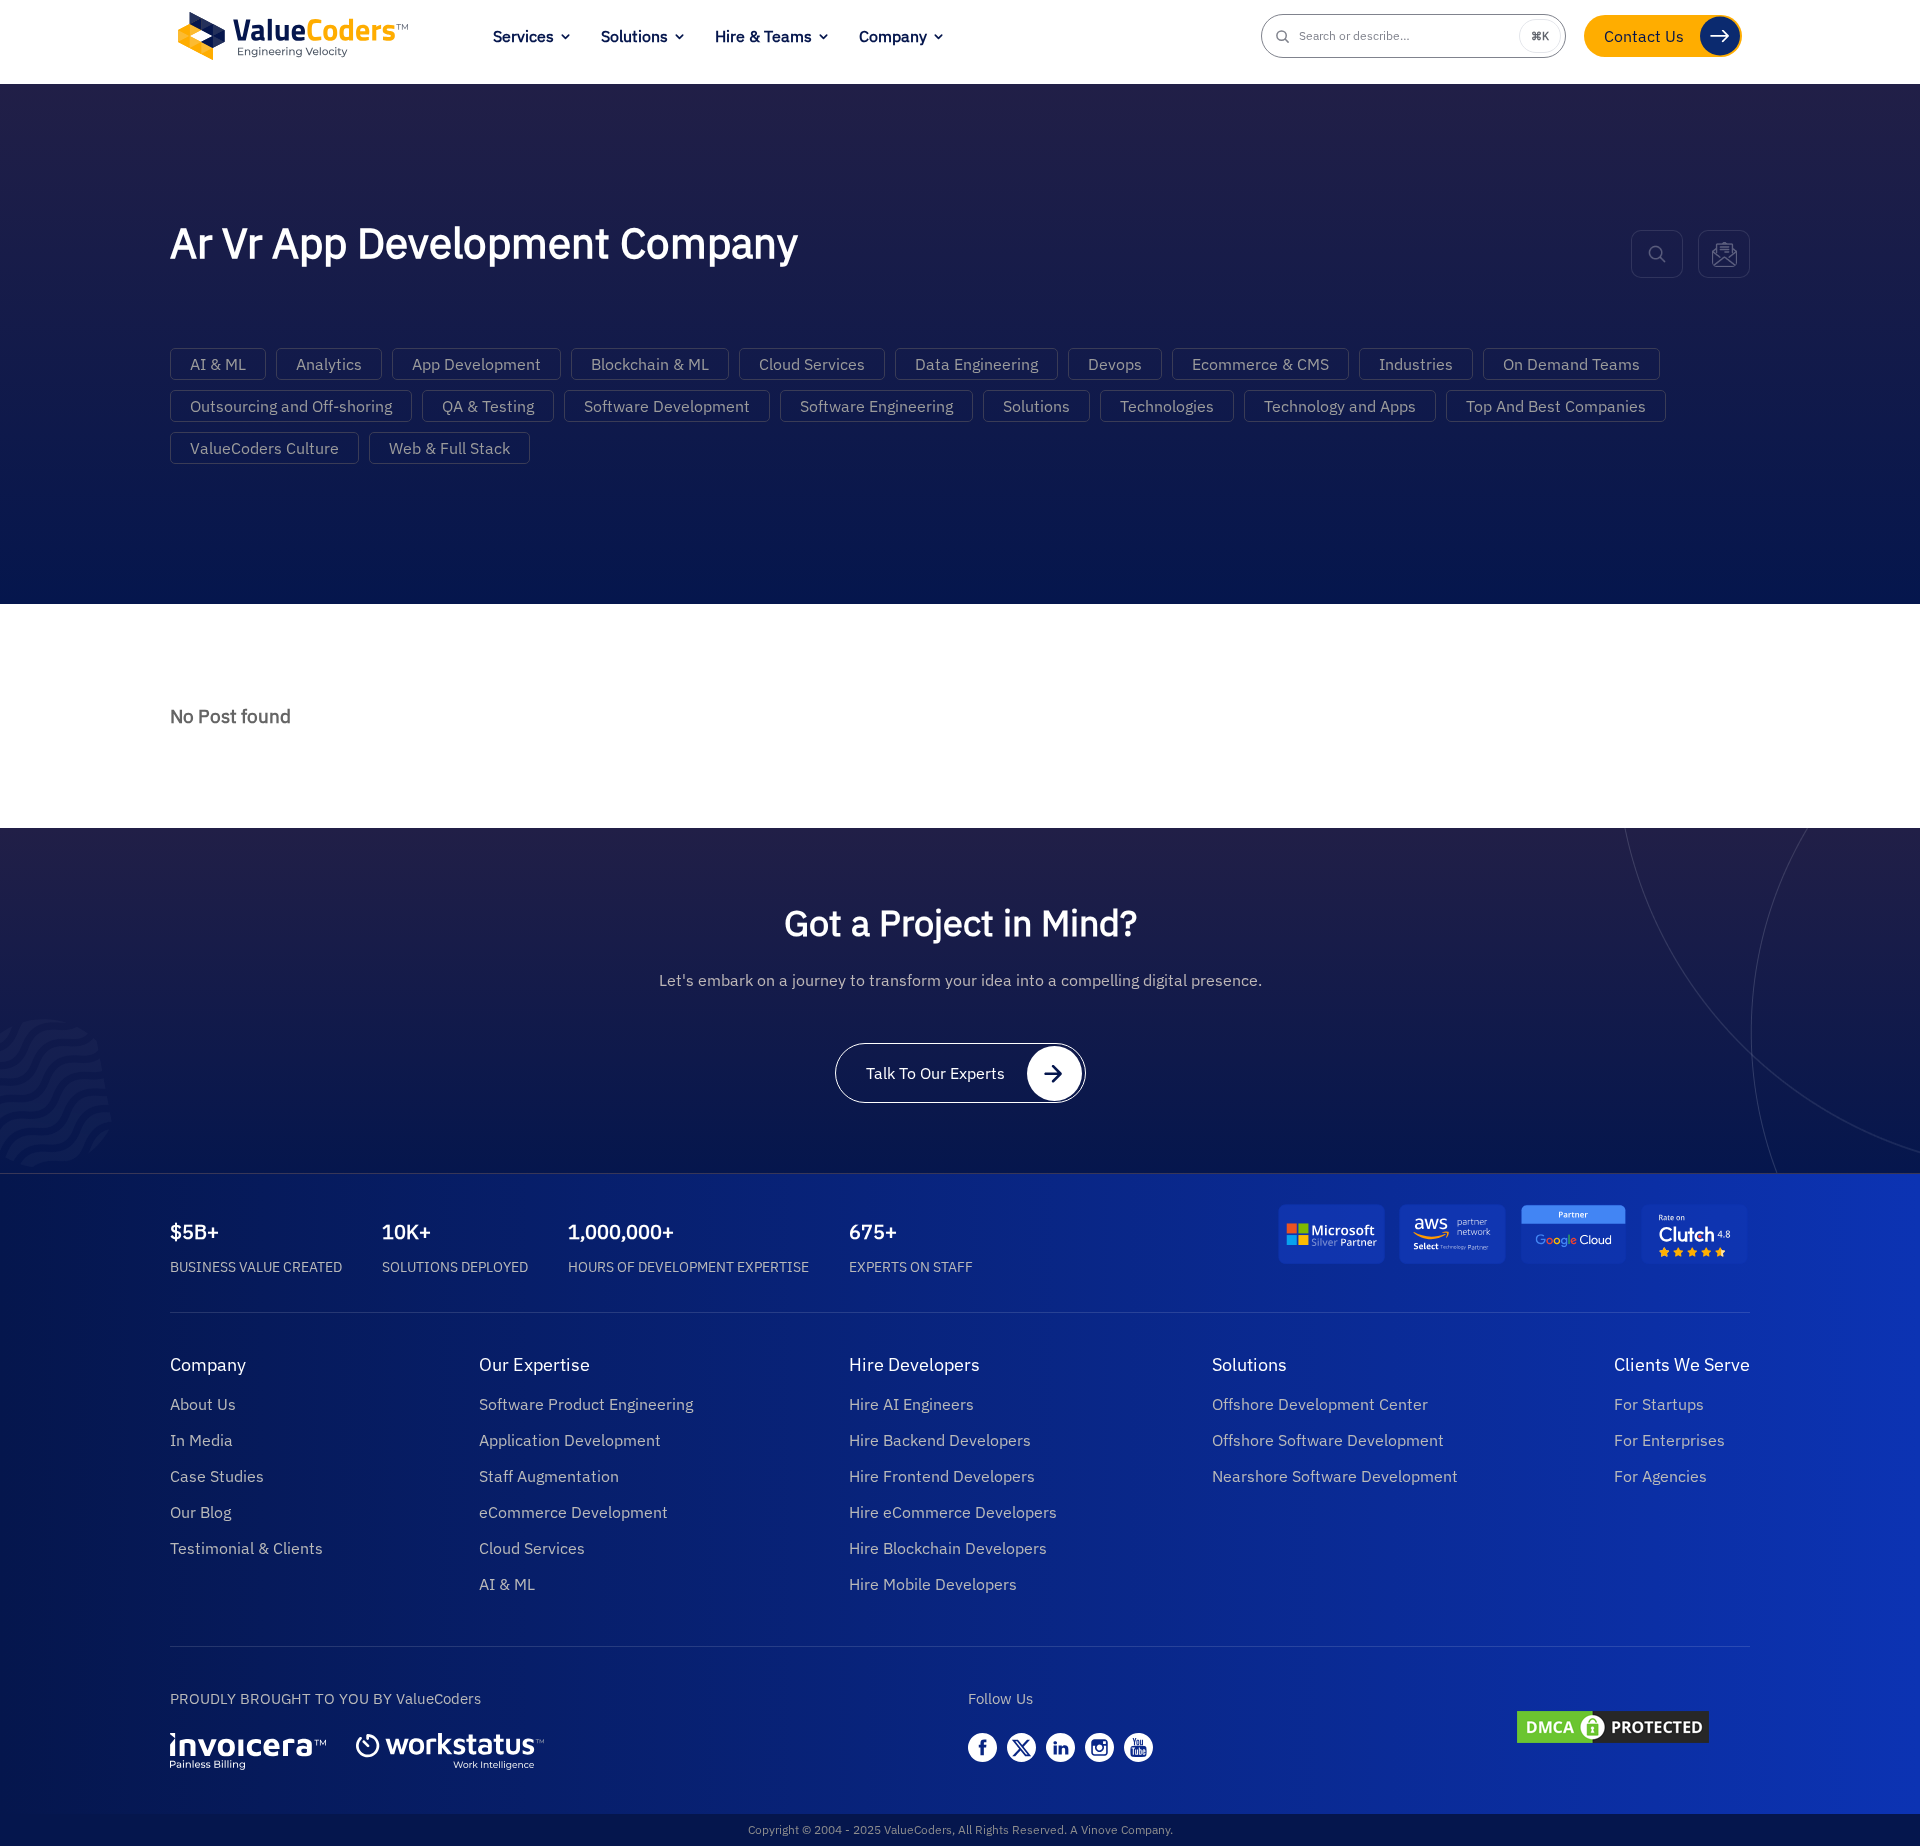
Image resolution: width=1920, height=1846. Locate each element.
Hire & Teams (763, 36)
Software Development (667, 406)
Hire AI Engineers (911, 1404)
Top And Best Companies (1556, 406)
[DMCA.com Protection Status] (1631, 1729)
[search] (1657, 254)
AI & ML (218, 364)
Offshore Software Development (1328, 1440)
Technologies (1167, 406)
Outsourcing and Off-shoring (291, 406)
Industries (1416, 364)
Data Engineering (976, 364)
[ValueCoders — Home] (293, 35)
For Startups (1659, 1404)
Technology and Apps (1340, 406)
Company (893, 36)
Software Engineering (876, 406)
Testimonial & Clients (246, 1548)
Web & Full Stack (449, 448)
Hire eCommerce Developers (953, 1512)
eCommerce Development (573, 1512)
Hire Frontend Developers (942, 1476)
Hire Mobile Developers (933, 1584)
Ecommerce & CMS (1260, 364)
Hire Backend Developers (940, 1440)
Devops (1115, 364)
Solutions (634, 36)
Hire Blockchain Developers (948, 1548)
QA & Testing (488, 406)
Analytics (329, 364)
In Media (201, 1440)
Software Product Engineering (586, 1404)
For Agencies (1660, 1476)
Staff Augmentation (549, 1476)
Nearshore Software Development (1335, 1476)
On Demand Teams (1571, 364)
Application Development (570, 1440)
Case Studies (217, 1476)
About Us (203, 1404)
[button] (1414, 36)
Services (523, 36)
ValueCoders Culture (264, 448)
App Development (476, 364)
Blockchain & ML (650, 364)
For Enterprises (1669, 1440)
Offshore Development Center (1320, 1404)
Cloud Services (812, 364)
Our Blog (200, 1512)
